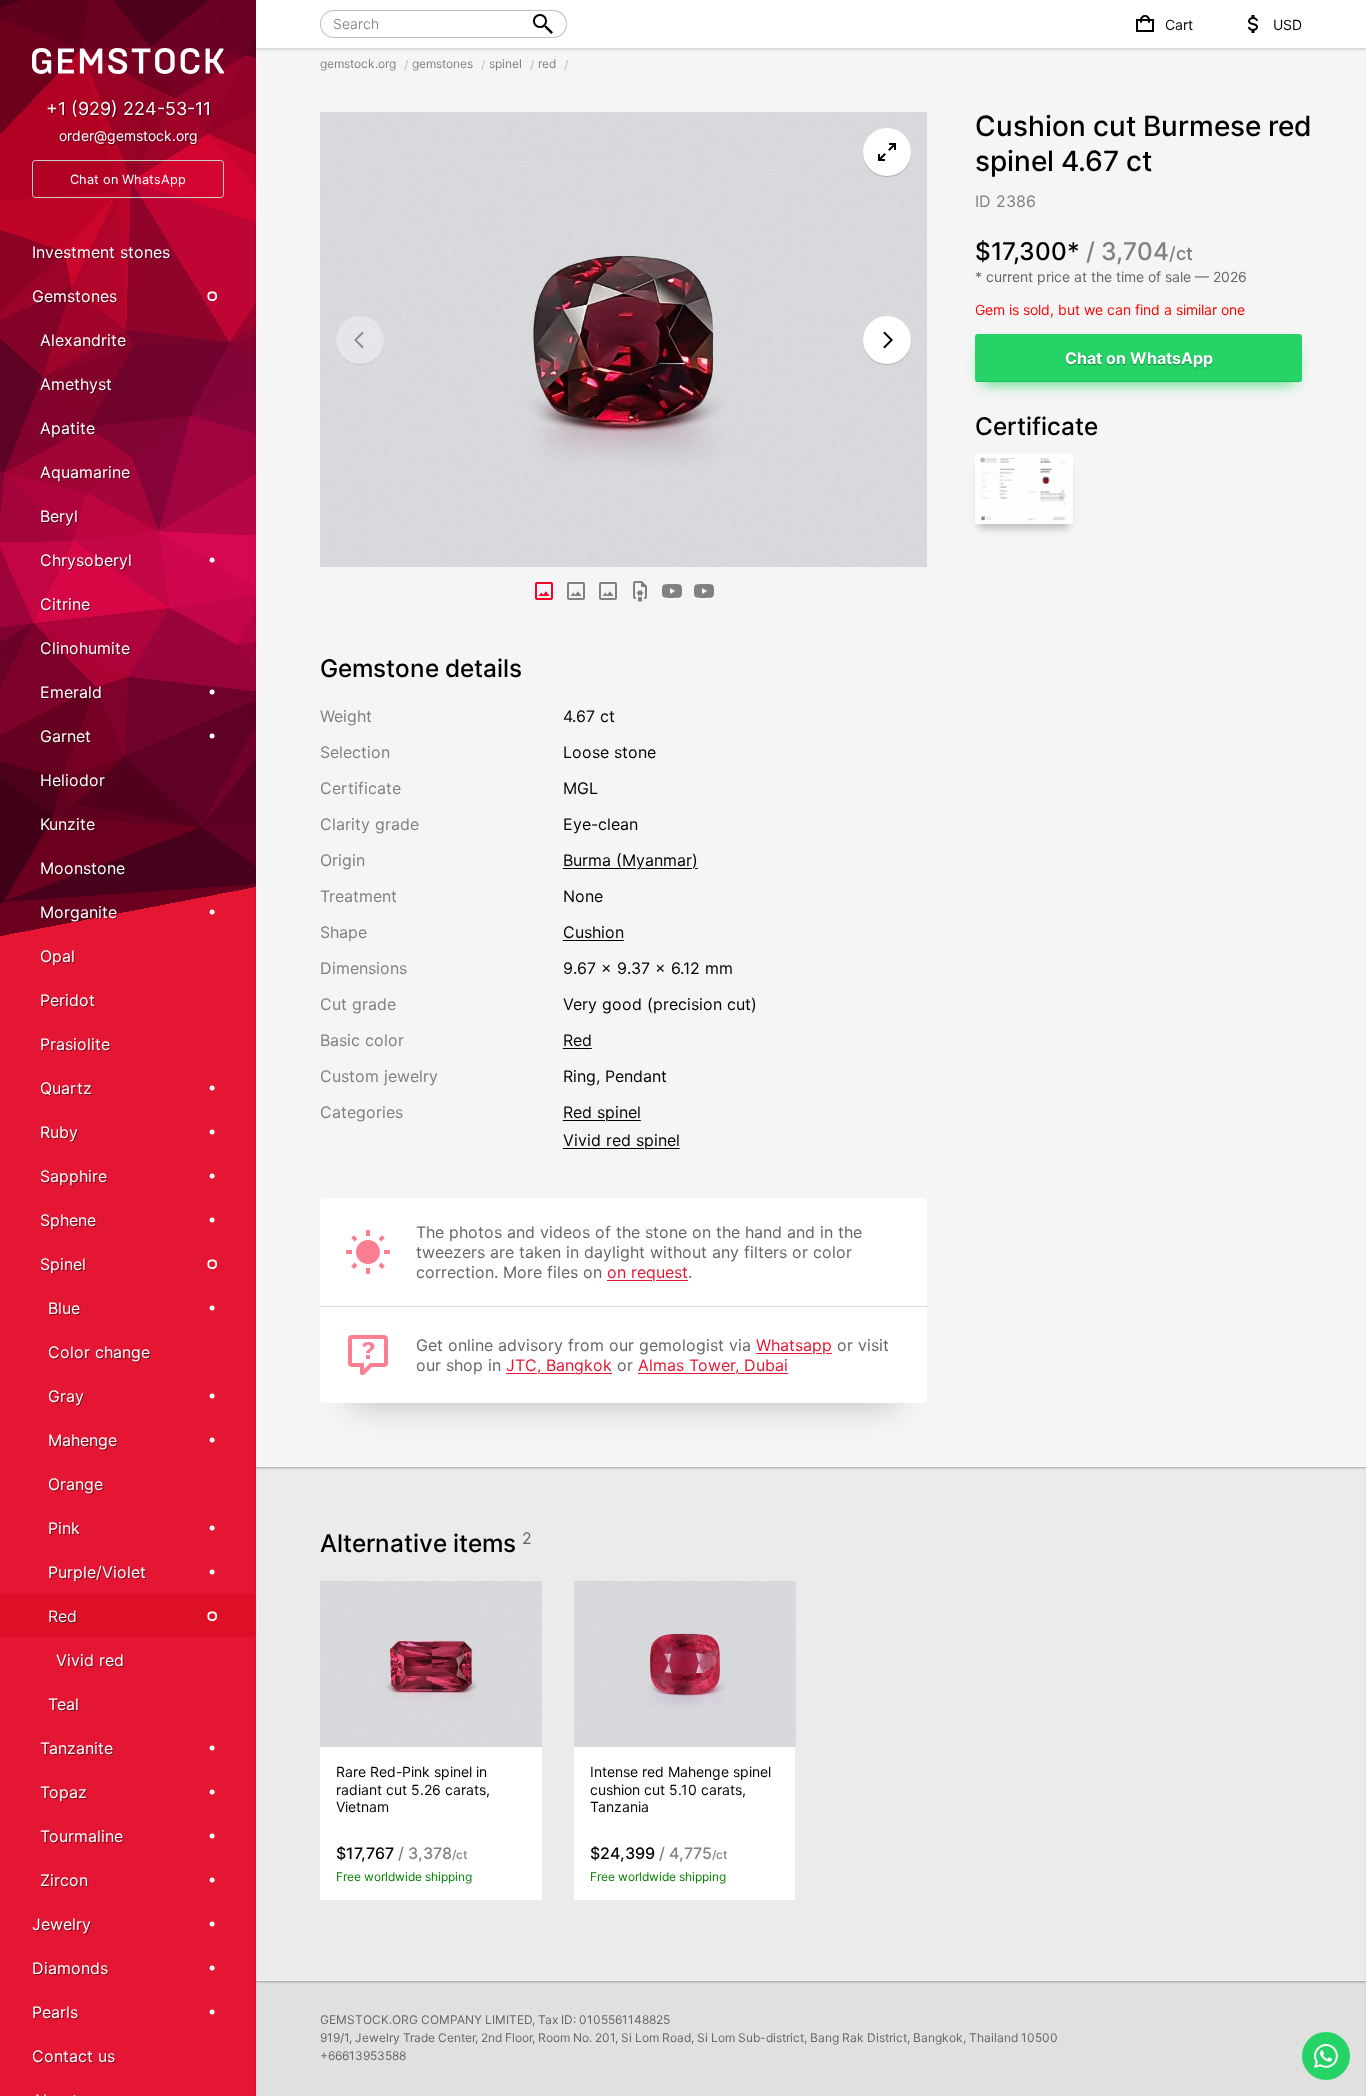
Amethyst (76, 384)
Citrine (65, 604)
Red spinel (602, 1112)
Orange (75, 1484)
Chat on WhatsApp (1139, 358)
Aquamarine (85, 472)
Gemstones (74, 296)
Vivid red (90, 1660)
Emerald (71, 692)
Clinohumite (85, 648)
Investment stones (101, 252)
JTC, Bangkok (559, 1365)
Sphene (68, 1220)
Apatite (67, 428)
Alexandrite (83, 340)
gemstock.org (358, 63)
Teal (63, 1704)
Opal (57, 956)
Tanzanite (76, 1748)
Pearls (55, 2012)
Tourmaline (81, 1836)
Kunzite (67, 824)
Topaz (63, 1792)
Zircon (64, 1880)
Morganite (78, 912)
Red (62, 1616)
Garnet (65, 736)
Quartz (66, 1088)
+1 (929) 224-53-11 (128, 108)
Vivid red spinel (621, 1140)
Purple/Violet (97, 1572)
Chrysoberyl (86, 560)
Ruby (59, 1132)
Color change (99, 1352)
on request (647, 1272)
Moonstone (82, 868)
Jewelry (61, 1924)
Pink (64, 1528)
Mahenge (82, 1440)
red (547, 63)
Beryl (59, 516)
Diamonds (70, 1968)
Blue (64, 1308)
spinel (505, 63)
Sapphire (73, 1176)
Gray (66, 1396)
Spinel (63, 1264)
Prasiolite (75, 1044)
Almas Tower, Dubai (713, 1365)
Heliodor (72, 780)
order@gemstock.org (128, 135)
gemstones (442, 63)
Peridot (67, 1000)
